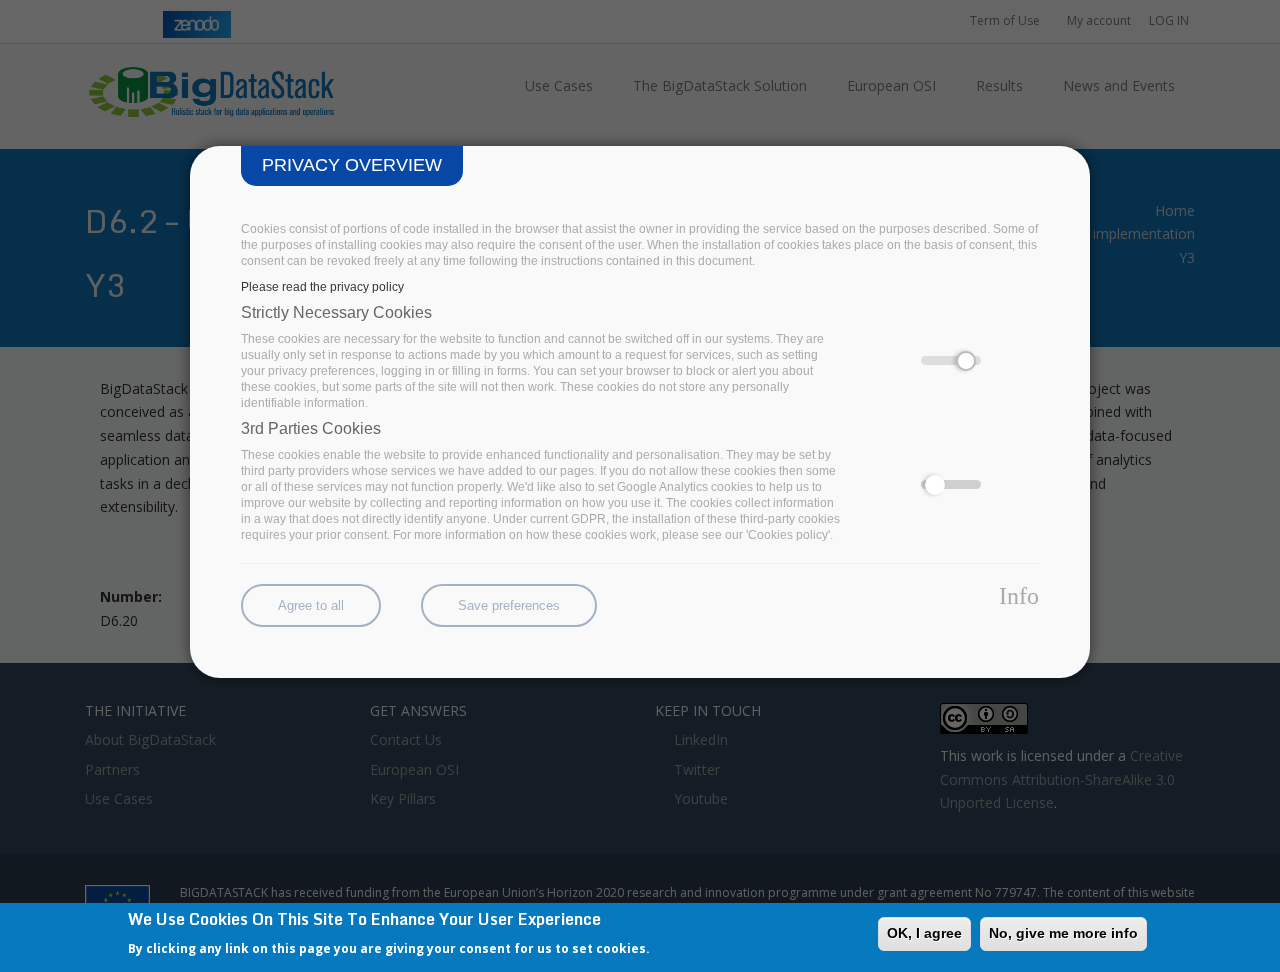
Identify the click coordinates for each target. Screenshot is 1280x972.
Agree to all (311, 605)
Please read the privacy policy (322, 287)
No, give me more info (1063, 933)
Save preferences (509, 605)
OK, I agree (924, 933)
